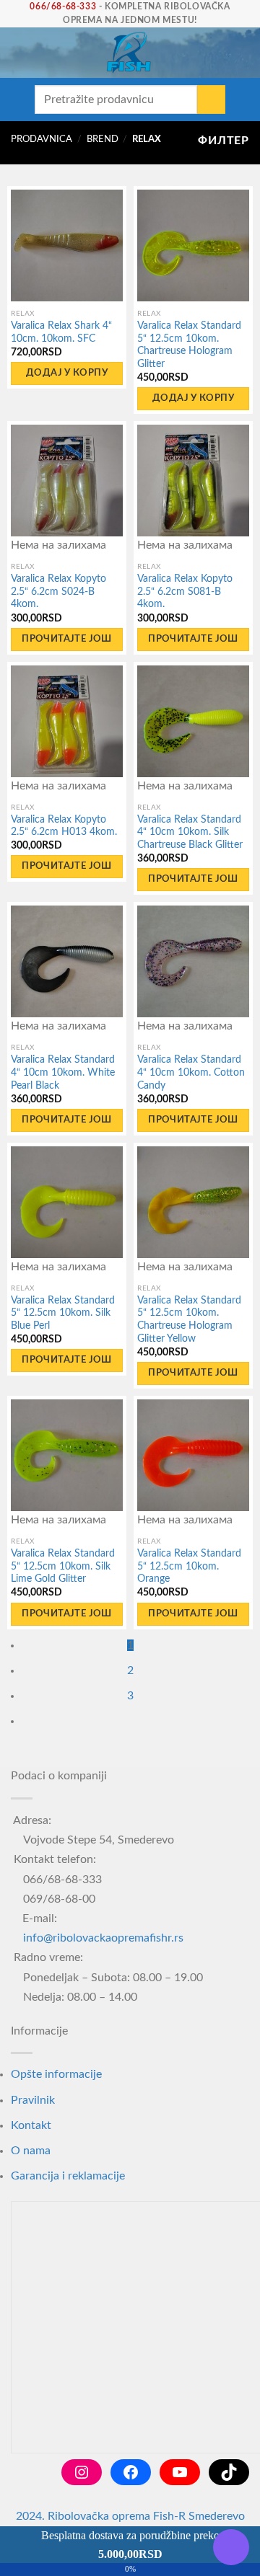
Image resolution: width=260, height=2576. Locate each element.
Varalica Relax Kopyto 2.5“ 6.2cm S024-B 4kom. (58, 592)
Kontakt (31, 2125)
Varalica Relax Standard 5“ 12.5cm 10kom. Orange (189, 1566)
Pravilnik (33, 2100)
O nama (31, 2151)
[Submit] (211, 99)
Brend (103, 139)
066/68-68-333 (63, 6)
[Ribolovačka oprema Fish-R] (129, 53)
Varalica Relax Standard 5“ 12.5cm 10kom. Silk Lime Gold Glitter (63, 1566)
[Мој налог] (217, 53)
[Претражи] (42, 53)
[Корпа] (242, 53)
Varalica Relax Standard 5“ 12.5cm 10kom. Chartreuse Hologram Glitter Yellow (189, 1320)
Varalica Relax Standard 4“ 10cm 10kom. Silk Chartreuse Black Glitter (190, 832)
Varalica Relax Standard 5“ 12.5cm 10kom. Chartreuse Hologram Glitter (189, 345)
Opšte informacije (56, 2074)
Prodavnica (42, 139)
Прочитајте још (66, 639)
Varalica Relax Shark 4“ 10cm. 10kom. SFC (61, 332)
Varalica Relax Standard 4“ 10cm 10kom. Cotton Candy (191, 1072)
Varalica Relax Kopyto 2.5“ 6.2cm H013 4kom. (64, 826)
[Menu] (18, 53)
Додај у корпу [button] (67, 373)
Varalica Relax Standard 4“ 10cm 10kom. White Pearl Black (63, 1072)
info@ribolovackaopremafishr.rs (103, 1938)
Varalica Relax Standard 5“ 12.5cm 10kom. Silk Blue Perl (63, 1313)
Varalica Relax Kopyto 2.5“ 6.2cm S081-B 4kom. (185, 592)
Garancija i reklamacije (68, 2176)
